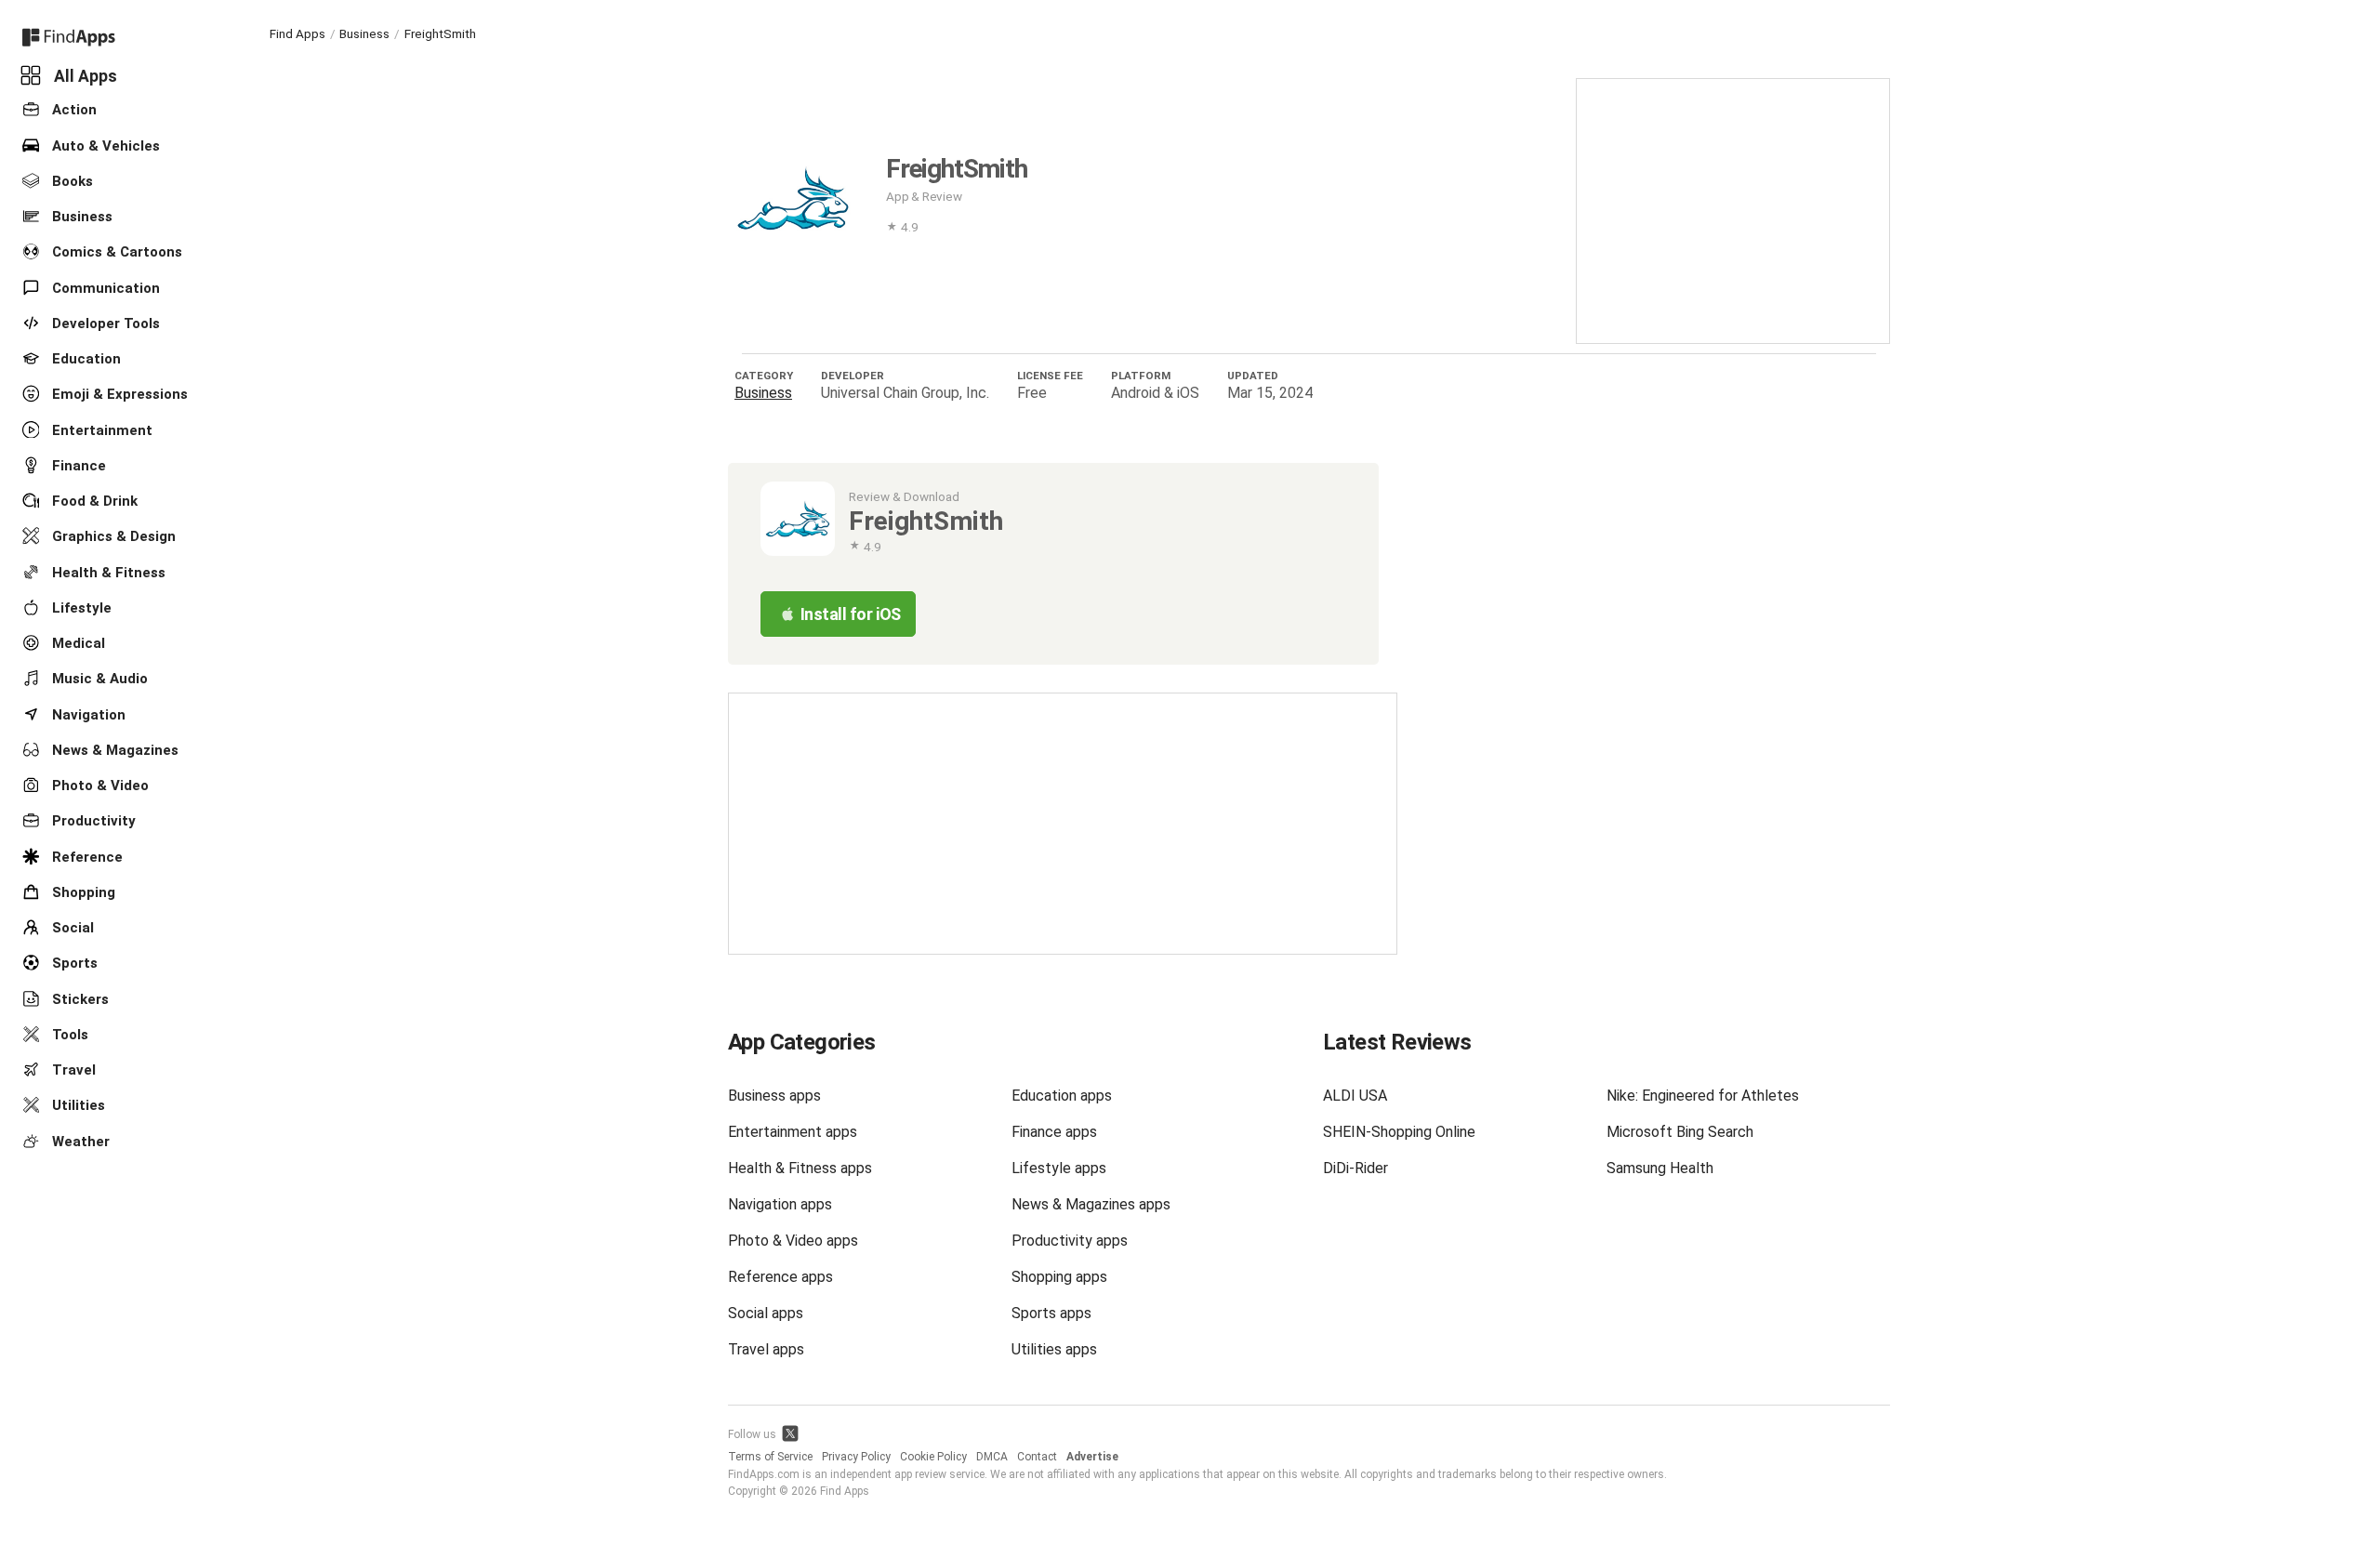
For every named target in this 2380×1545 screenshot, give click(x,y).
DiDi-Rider (1355, 1168)
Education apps (1062, 1096)
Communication (104, 287)
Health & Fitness (107, 572)
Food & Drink (93, 501)
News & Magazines (113, 750)
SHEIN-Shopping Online (1399, 1132)
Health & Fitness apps (800, 1168)
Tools (68, 1035)
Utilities (77, 1105)
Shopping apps (1059, 1277)
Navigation (87, 714)
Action (73, 110)
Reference (86, 856)
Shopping (82, 892)
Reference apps (780, 1277)
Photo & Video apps (793, 1241)
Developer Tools (104, 324)
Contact (1037, 1457)
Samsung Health (1660, 1168)
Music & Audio (98, 679)
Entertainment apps (793, 1132)
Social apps (766, 1313)
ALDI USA (1355, 1096)
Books (71, 181)
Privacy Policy (856, 1457)
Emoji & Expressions (118, 394)
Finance (77, 466)
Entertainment (100, 429)
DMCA (992, 1457)
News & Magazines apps (1091, 1204)
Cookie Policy (933, 1457)
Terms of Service (770, 1457)
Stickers (79, 998)
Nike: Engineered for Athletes (1703, 1096)
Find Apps (297, 33)
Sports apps (1051, 1313)
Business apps (774, 1096)
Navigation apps (780, 1204)
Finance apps (1054, 1132)
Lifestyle (80, 608)
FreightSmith (440, 33)
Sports (73, 963)
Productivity (92, 821)
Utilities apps (1054, 1349)
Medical (77, 643)
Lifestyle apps (1059, 1168)
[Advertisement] (1733, 209)
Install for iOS (851, 614)
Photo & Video (99, 786)
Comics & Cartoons (115, 252)
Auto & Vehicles (104, 145)
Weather (79, 1141)
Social (71, 928)
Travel (72, 1070)
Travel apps (766, 1349)
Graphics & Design (112, 536)
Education (85, 359)
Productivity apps (1070, 1241)
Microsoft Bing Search (1680, 1132)
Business (80, 217)
